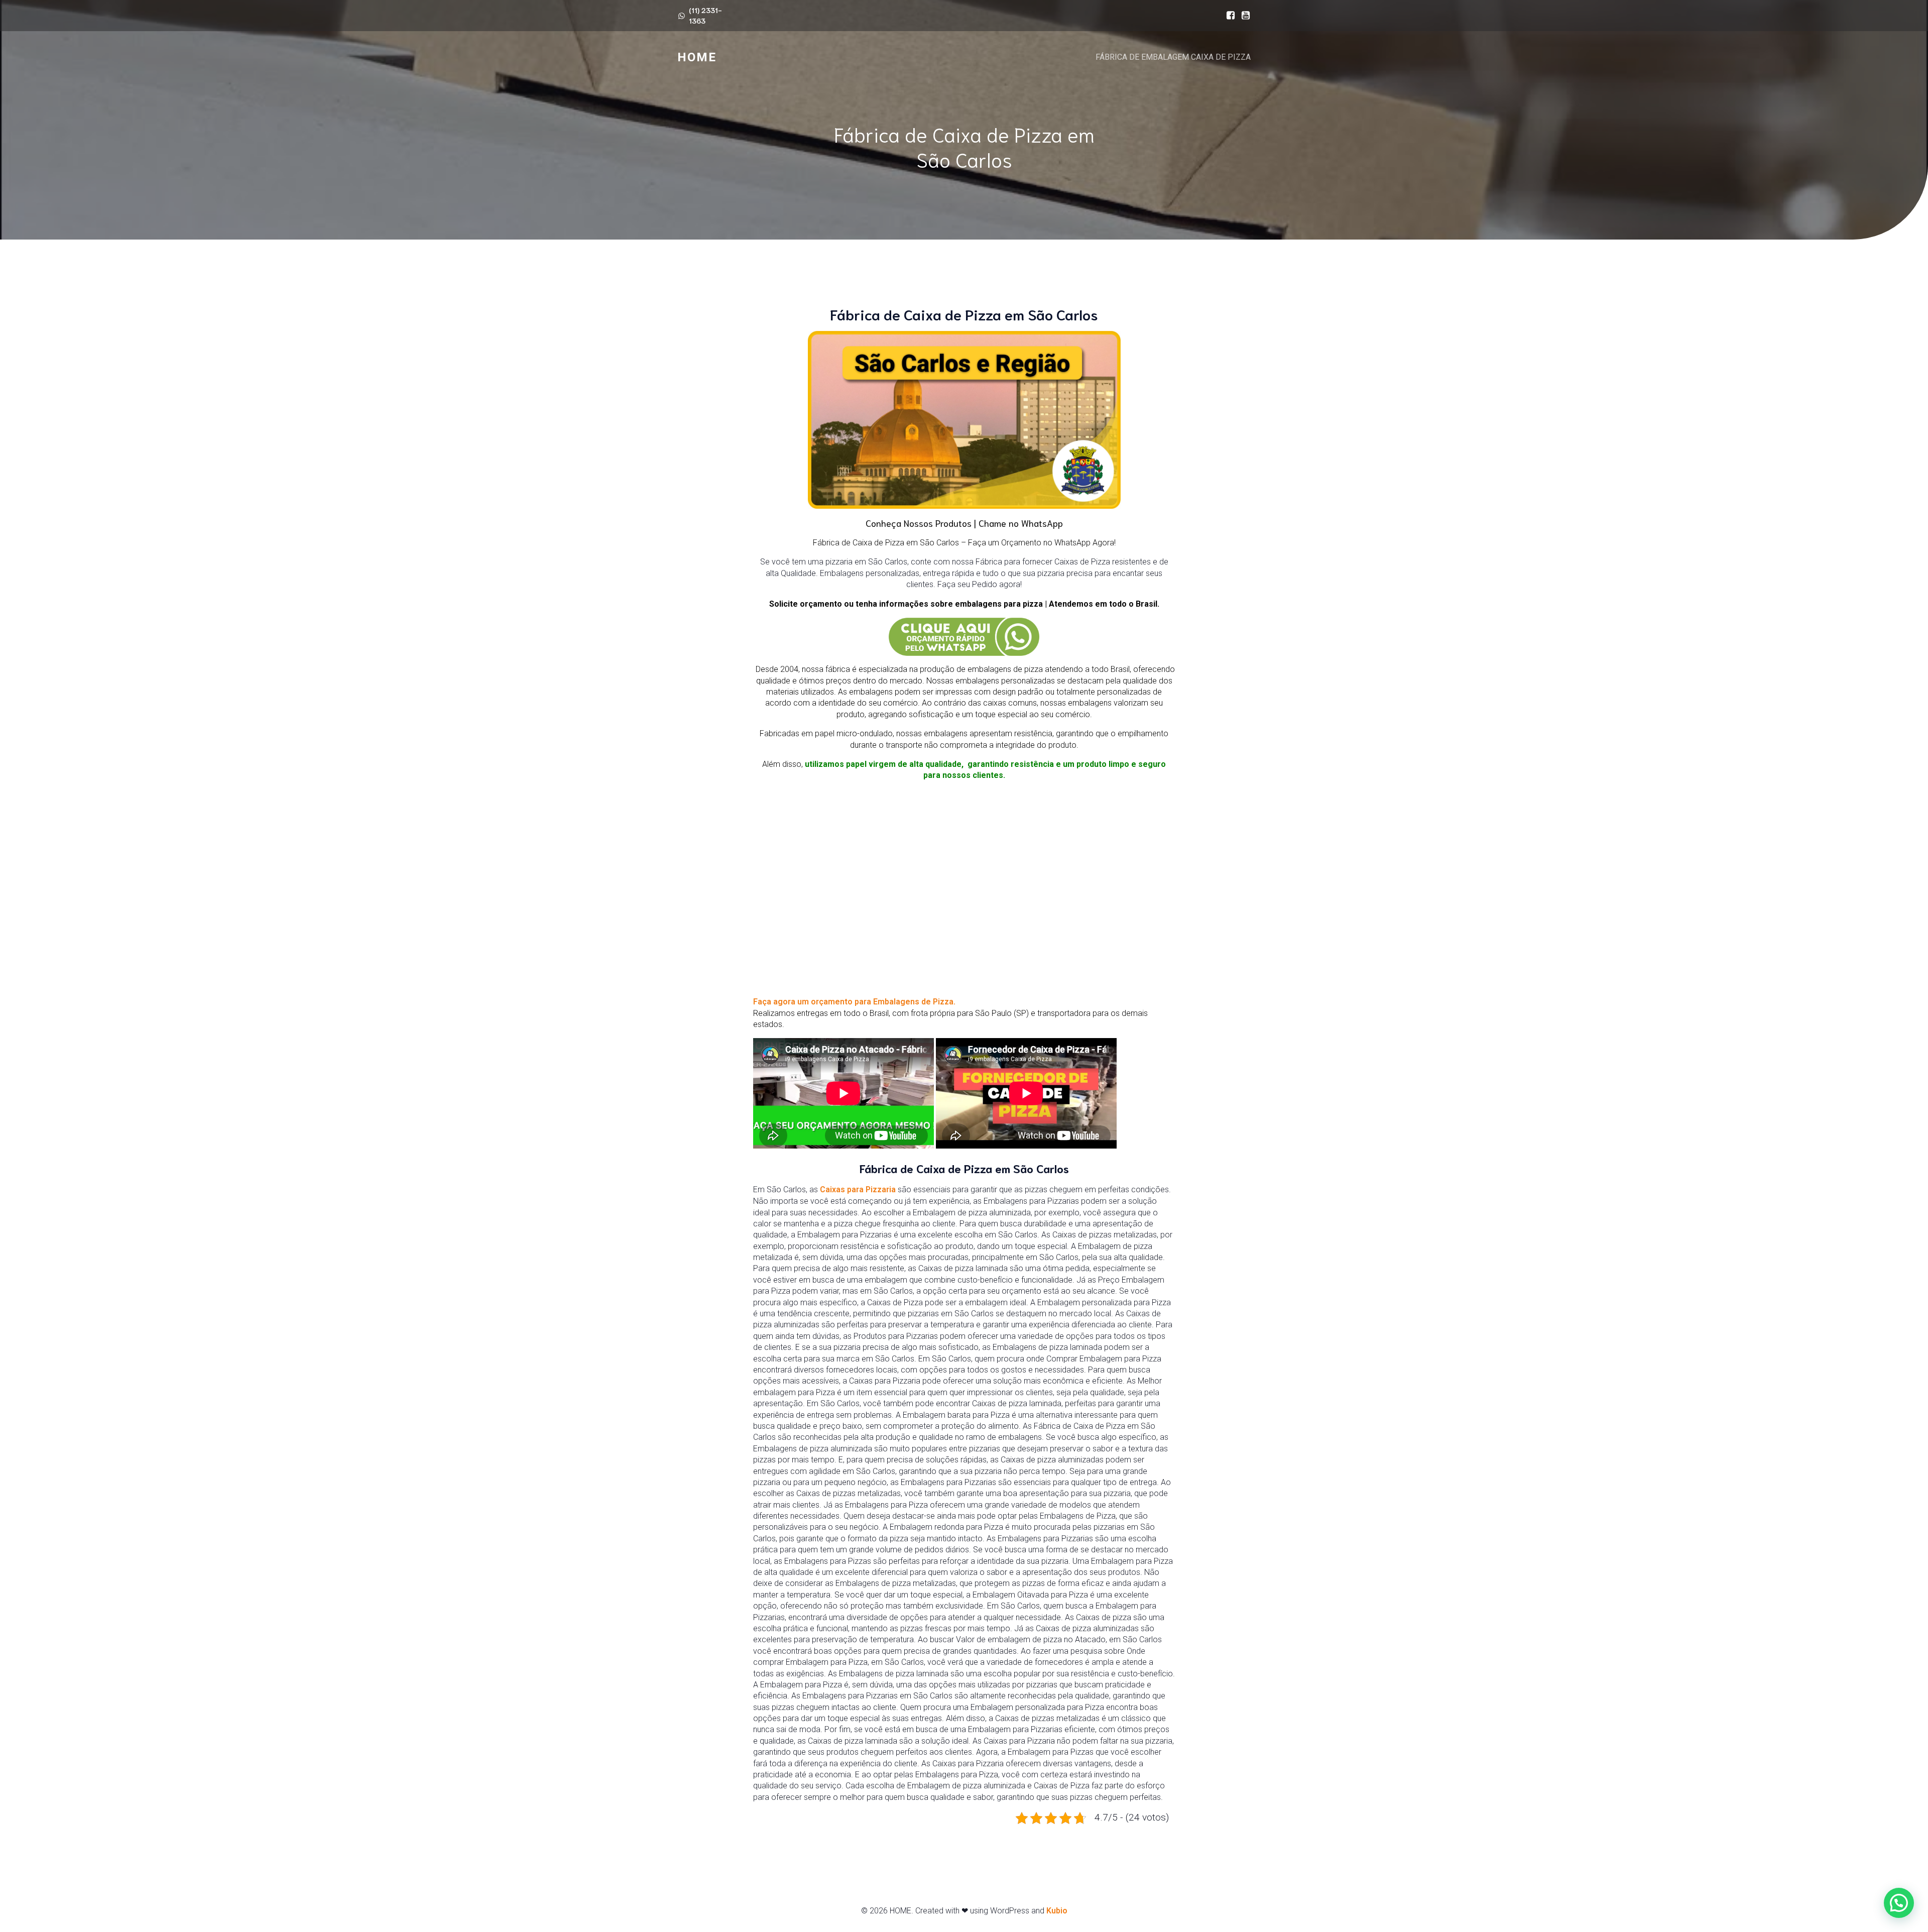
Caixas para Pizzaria (858, 1189)
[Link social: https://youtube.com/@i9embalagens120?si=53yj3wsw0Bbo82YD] (1243, 16)
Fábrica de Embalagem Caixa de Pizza (1173, 57)
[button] (1899, 1903)
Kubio (1057, 1911)
